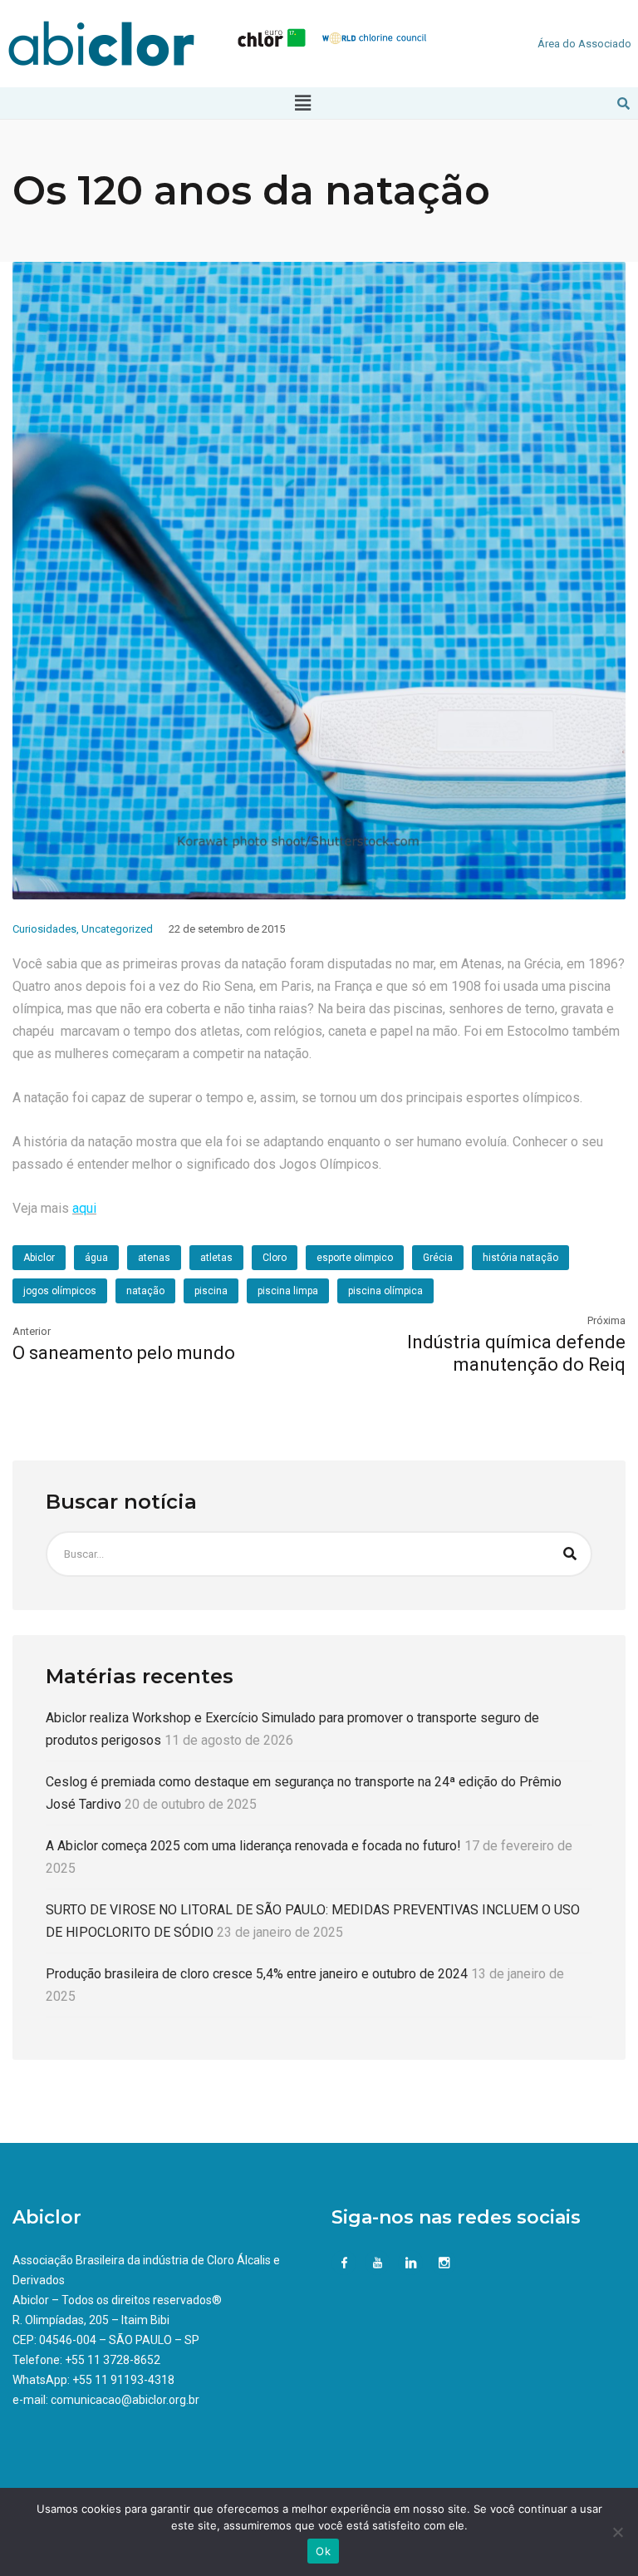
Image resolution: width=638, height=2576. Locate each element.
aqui (84, 1208)
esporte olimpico (355, 1258)
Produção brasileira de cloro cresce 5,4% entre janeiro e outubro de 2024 (257, 1974)
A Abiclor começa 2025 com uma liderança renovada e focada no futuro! (253, 1846)
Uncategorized (117, 929)
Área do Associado (584, 44)
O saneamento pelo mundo (124, 1353)
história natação (520, 1258)
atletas (216, 1258)
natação (145, 1291)
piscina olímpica (385, 1291)
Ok (323, 2551)
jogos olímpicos (60, 1291)
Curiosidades (44, 929)
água (96, 1258)
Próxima (606, 1320)
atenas (154, 1258)
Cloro (275, 1258)
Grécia (438, 1258)
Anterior (32, 1331)
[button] (303, 103)
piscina (211, 1291)
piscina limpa (288, 1291)
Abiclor (39, 1258)
